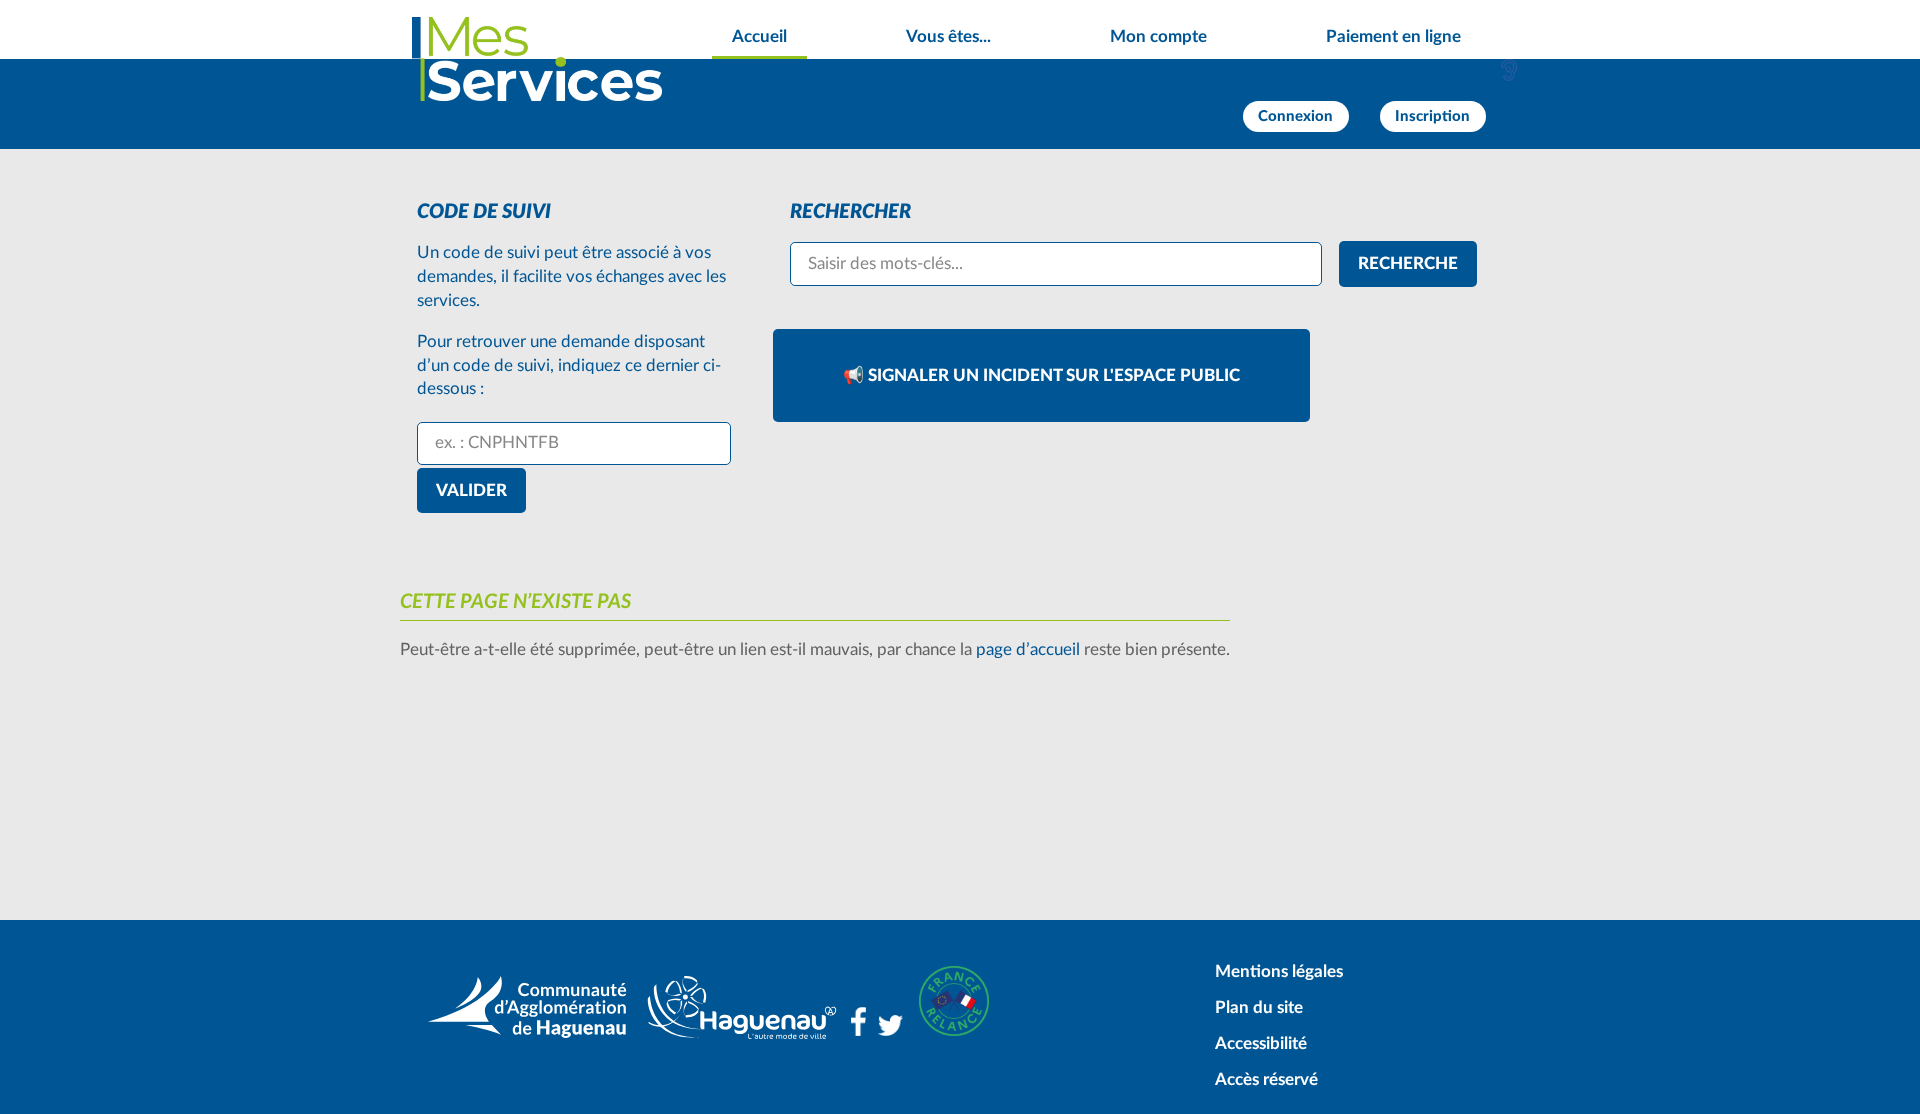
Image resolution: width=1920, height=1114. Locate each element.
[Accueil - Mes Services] (537, 59)
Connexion (1295, 116)
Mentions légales (1279, 971)
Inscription (1432, 116)
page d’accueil (1028, 649)
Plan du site (1259, 1007)
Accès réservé (1266, 1079)
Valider (471, 490)
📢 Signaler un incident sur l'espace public (1041, 375)
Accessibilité (1261, 1043)
